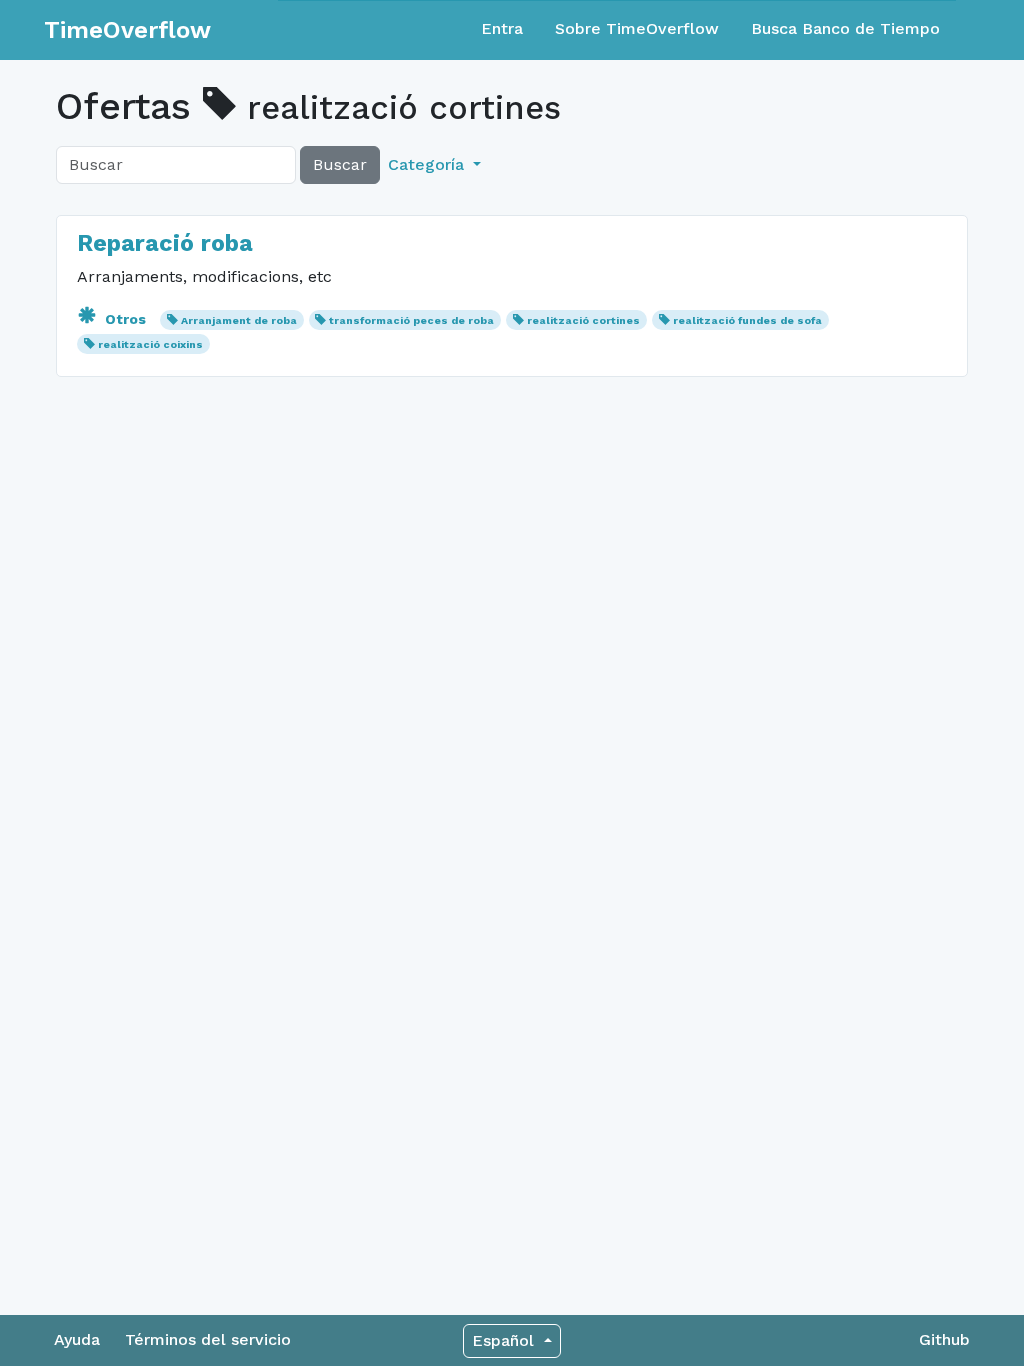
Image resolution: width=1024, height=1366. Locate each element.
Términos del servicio (208, 1339)
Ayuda (77, 1339)
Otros (125, 319)
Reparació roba (165, 243)
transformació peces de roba (411, 320)
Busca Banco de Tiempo (845, 28)
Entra (502, 28)
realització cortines (583, 320)
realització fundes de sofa (747, 320)
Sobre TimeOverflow (637, 28)
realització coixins (150, 344)
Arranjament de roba (239, 320)
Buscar (340, 164)
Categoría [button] (428, 164)
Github (944, 1339)
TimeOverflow (127, 30)
